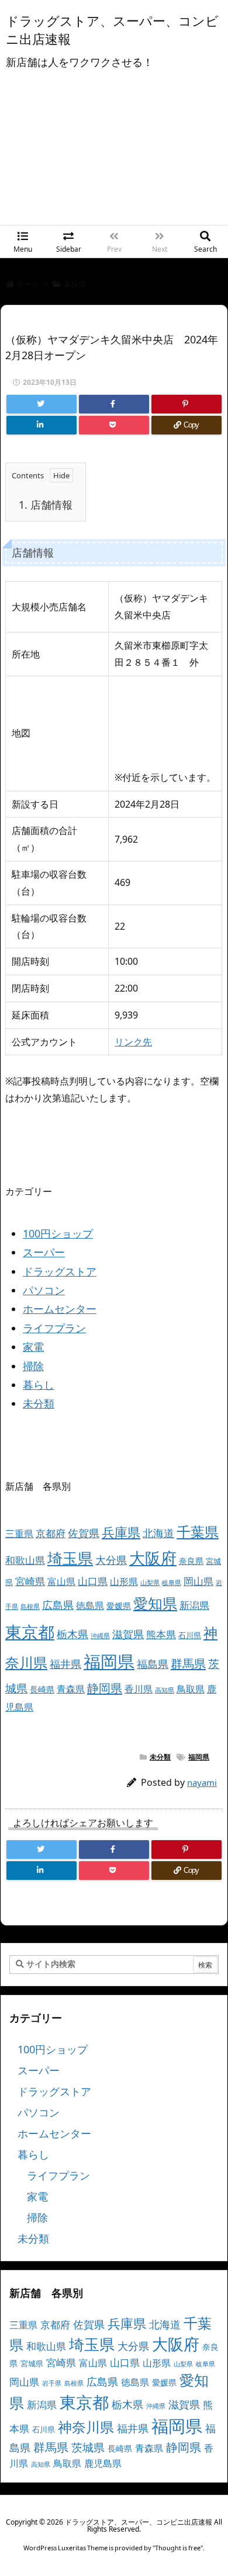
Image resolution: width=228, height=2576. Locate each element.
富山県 (61, 1581)
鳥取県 (191, 1689)
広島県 (58, 1605)
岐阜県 (172, 1583)
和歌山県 (25, 1560)
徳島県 (90, 1605)
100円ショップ (58, 1233)
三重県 (19, 1534)
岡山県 (198, 1581)
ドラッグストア (60, 1271)
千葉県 (198, 1532)
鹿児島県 (103, 2463)
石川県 (190, 1635)
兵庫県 (121, 1532)
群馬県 (188, 1663)
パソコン (44, 1290)
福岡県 (109, 1661)
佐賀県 (84, 1533)
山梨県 (150, 1583)
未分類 (75, 284)
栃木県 (72, 1634)
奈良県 (191, 1561)
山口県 (93, 1581)
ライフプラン (54, 1328)
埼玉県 (70, 1558)
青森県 (71, 1689)
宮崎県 (30, 1581)
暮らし (39, 1385)
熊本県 (161, 1634)
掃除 (33, 1366)
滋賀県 (128, 1634)
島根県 (30, 1607)
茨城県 (88, 2447)
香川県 (139, 1689)
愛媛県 (119, 1606)
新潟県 (194, 1605)
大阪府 (153, 1558)
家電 (33, 1347)
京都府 (51, 1533)
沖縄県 (100, 1636)
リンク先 (133, 1042)
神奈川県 (86, 2427)
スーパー (44, 1252)
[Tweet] (42, 404)
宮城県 (32, 2363)
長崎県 (42, 1689)
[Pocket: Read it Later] (114, 425)
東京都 (30, 1632)
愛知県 (155, 1603)
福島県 (153, 1664)
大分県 (111, 1560)
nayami (202, 1782)
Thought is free (178, 2548)
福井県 (65, 1664)
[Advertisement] (114, 156)
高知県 (165, 1690)
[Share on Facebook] (114, 404)
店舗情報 (46, 505)
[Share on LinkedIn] (42, 425)
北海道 (158, 1533)
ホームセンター (60, 1309)
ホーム (28, 284)
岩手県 (52, 2383)
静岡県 (105, 1688)
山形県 (124, 1581)
